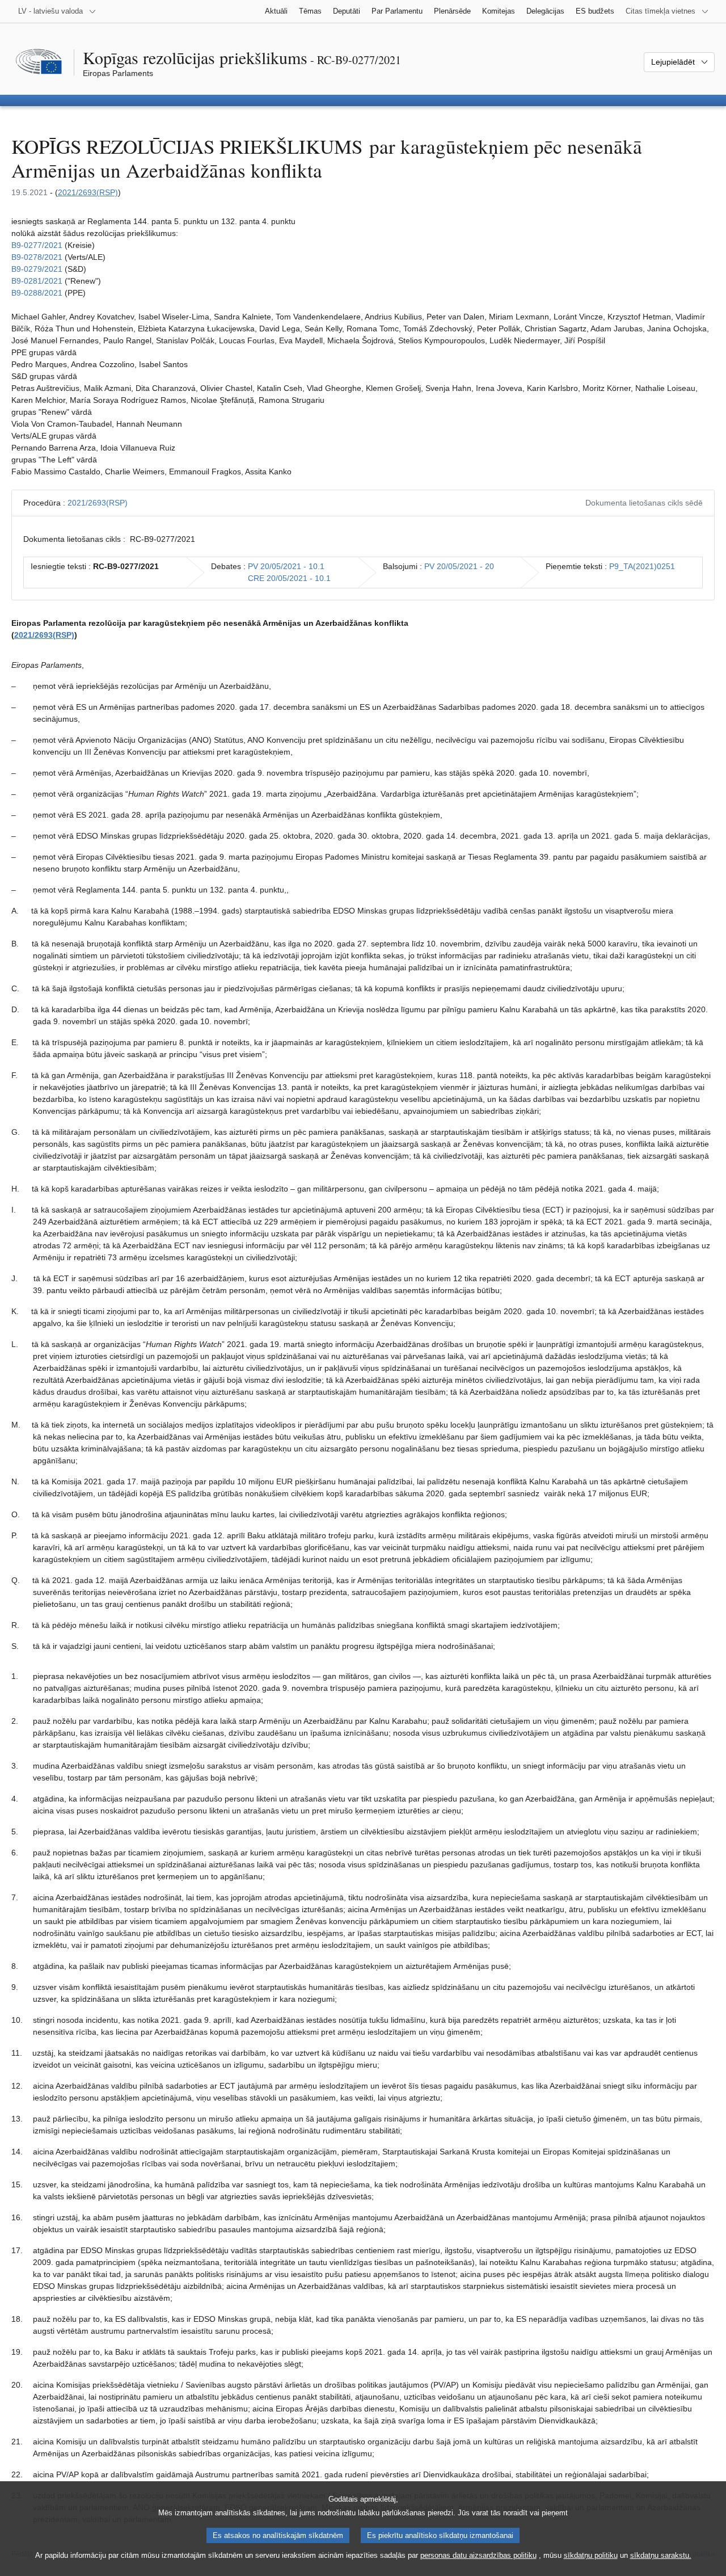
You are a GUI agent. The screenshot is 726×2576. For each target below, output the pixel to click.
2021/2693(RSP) (88, 192)
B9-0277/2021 (37, 245)
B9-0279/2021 (37, 269)
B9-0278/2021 (37, 257)
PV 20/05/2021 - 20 (459, 566)
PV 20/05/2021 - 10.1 (286, 566)
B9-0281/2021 (37, 281)
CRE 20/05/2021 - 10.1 (289, 578)
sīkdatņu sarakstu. (661, 2555)
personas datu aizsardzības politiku (478, 2555)
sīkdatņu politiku (591, 2555)
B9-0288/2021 (37, 293)
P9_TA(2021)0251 (642, 566)
